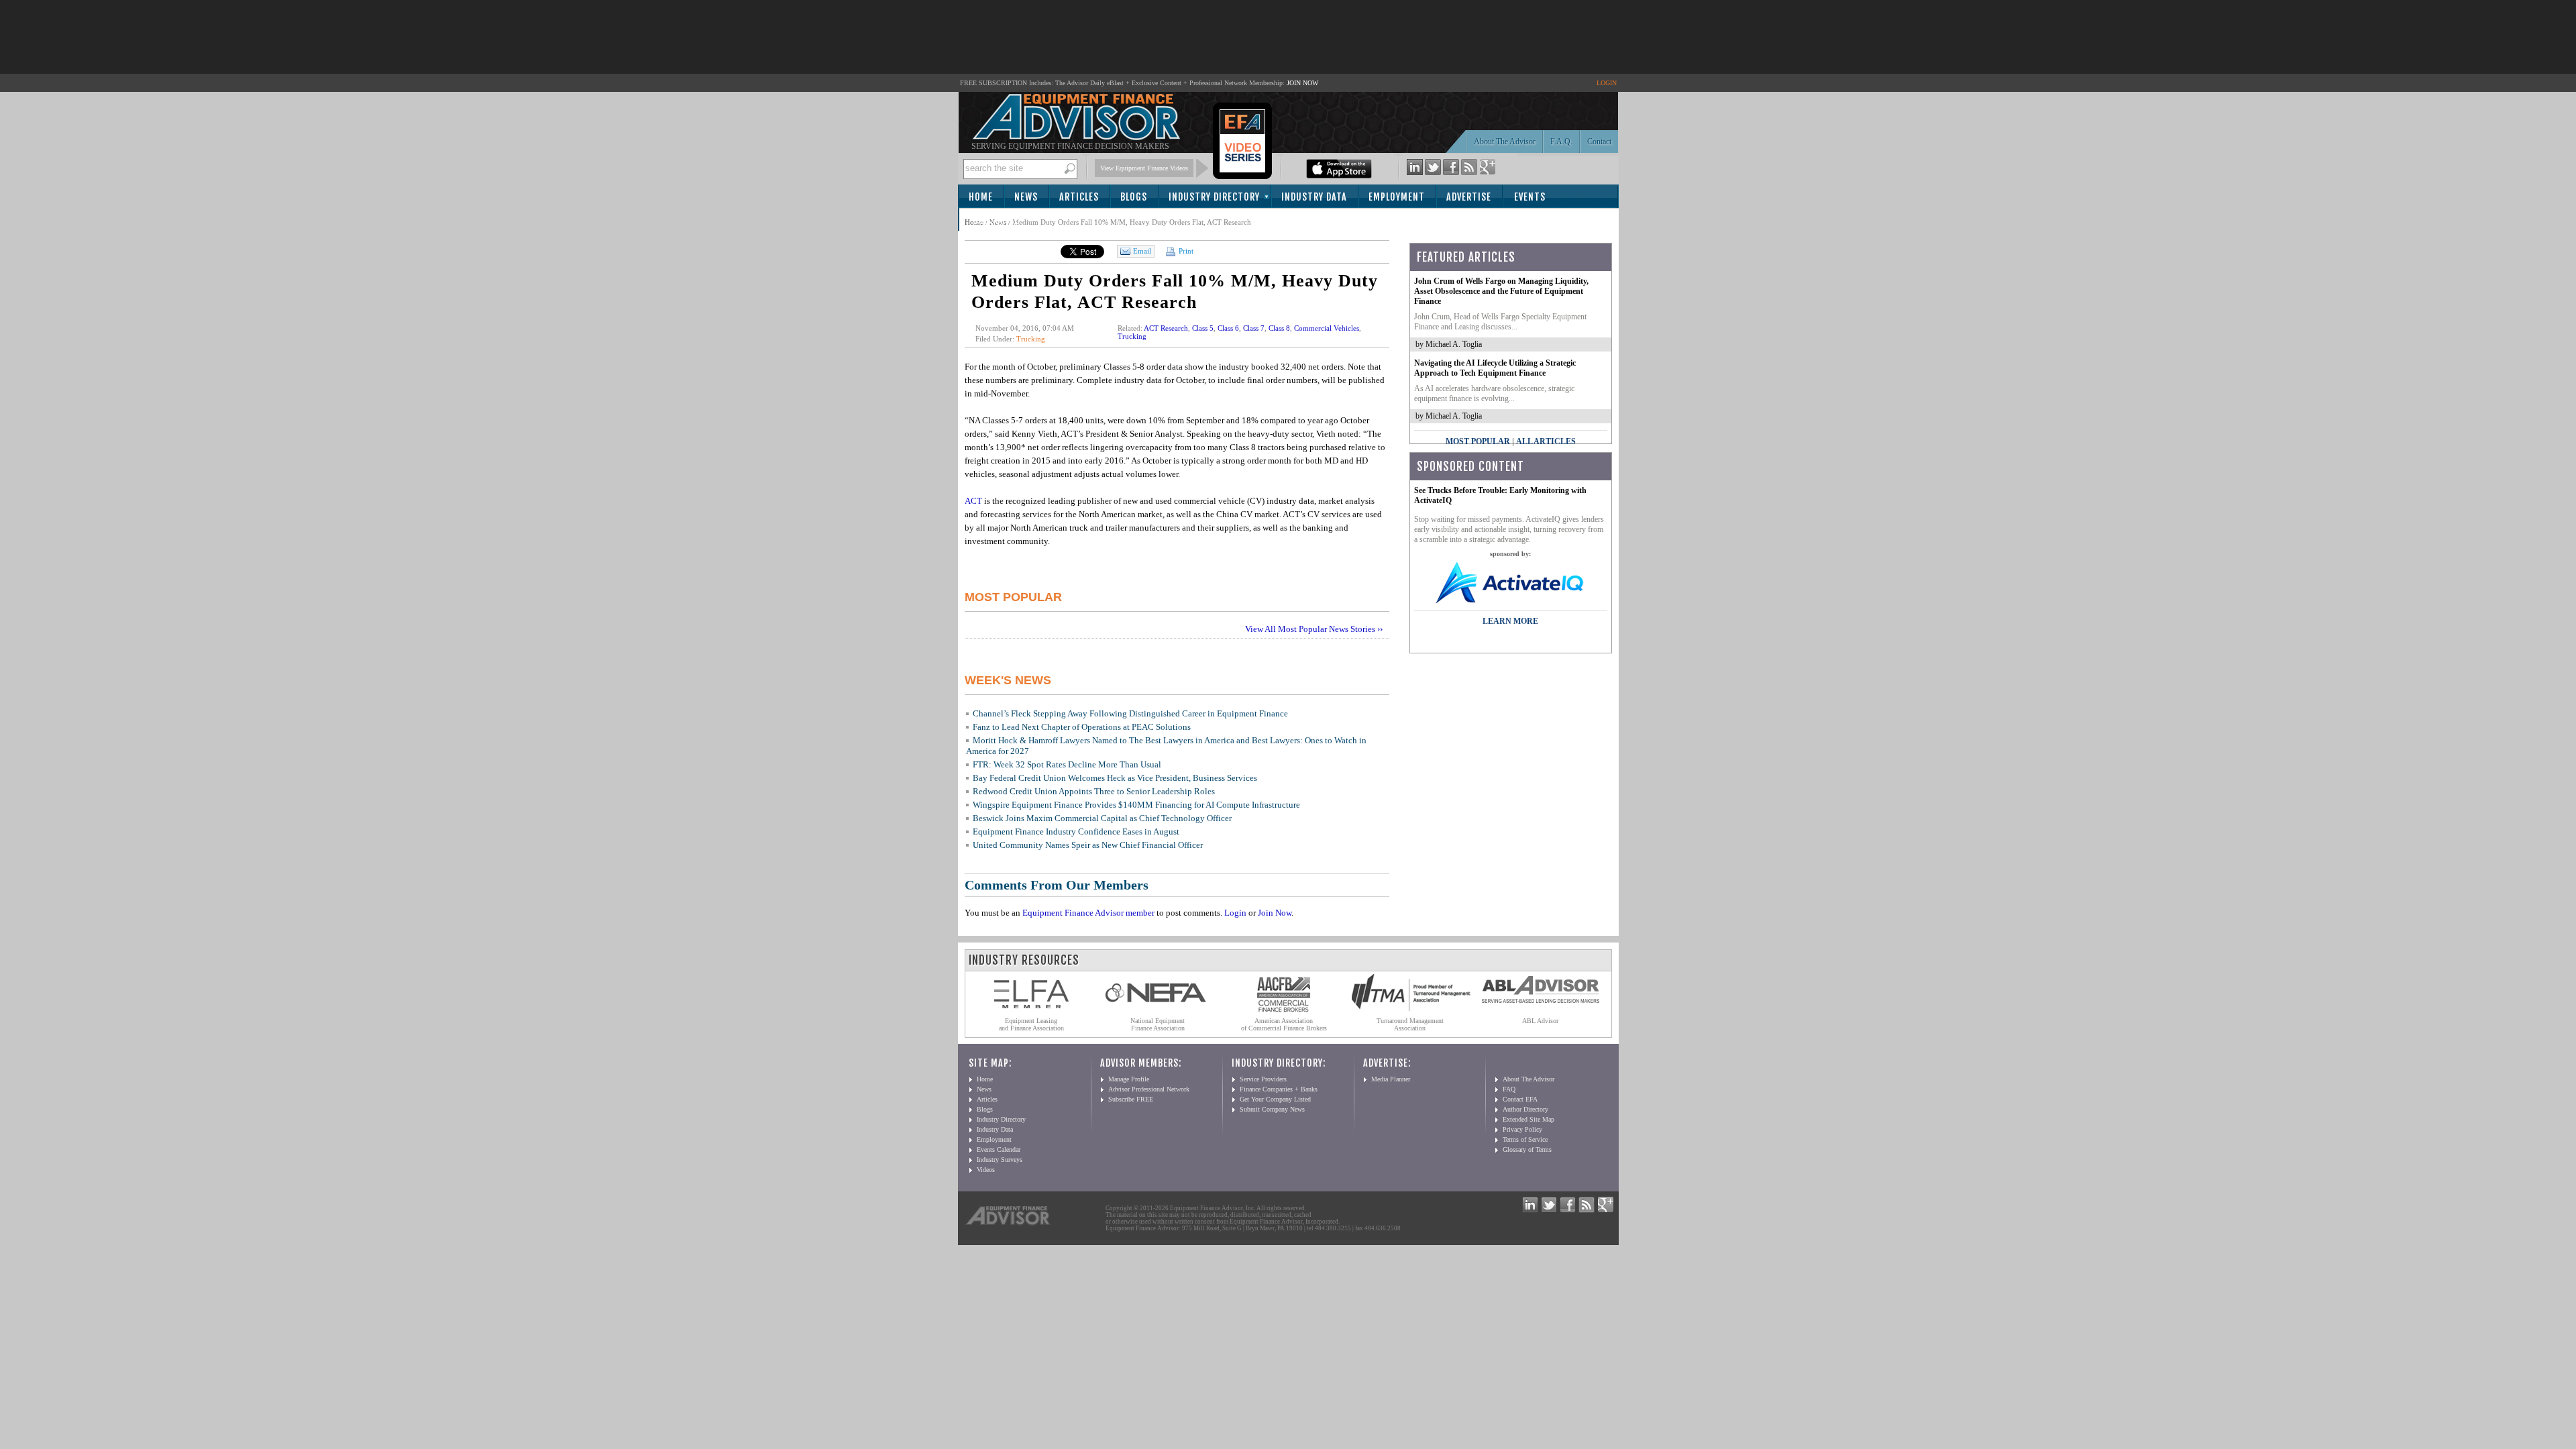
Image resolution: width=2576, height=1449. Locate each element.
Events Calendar (999, 1149)
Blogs (1134, 197)
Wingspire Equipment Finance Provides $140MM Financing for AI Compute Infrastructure (1136, 805)
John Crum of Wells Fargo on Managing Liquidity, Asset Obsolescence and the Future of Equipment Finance (1501, 291)
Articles (1079, 197)
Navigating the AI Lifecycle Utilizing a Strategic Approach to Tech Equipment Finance (1495, 368)
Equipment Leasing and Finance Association (1031, 1024)
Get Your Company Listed (1275, 1099)
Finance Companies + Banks (1279, 1089)
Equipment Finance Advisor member (1088, 913)
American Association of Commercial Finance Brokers (1284, 1024)
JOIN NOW (1302, 83)
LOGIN (1607, 83)
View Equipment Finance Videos (1144, 168)
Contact (1599, 142)
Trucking (1031, 339)
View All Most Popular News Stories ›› (1314, 629)
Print (1185, 251)
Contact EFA (1520, 1099)
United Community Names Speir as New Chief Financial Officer (1088, 845)
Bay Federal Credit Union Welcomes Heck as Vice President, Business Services (1115, 778)
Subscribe (996, 220)
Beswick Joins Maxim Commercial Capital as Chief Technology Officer (1102, 818)
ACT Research (1166, 328)
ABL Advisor (1540, 1021)
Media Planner (1391, 1079)
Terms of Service (1525, 1139)
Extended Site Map (1528, 1119)
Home (981, 197)
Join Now (1275, 913)
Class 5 (1203, 328)
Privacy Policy (1522, 1129)
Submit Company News (1272, 1109)
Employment (1397, 197)
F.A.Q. (1561, 142)
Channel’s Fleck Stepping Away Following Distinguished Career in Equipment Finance (1130, 713)
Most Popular (1478, 441)
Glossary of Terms (1527, 1149)
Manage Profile (1129, 1079)
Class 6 (1228, 328)
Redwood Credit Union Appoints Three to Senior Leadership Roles (1094, 791)
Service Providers (1263, 1079)
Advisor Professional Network (1149, 1089)
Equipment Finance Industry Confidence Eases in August (1076, 831)
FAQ (1509, 1089)
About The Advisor (1505, 142)
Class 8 (1279, 328)
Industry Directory (1214, 197)
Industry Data (1314, 197)
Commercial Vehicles (1327, 328)
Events (1530, 197)
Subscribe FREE (1131, 1099)
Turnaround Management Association (1410, 1024)
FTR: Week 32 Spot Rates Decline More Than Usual (1067, 764)
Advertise (1469, 197)
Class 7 (1254, 328)
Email (1142, 251)
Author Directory (1525, 1109)
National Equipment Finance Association (1158, 1024)
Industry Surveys (1000, 1160)
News (1026, 197)
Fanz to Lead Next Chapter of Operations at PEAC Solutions (1082, 727)
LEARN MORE (1510, 621)
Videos (986, 1170)
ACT (973, 501)
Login (1235, 913)
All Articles (1546, 441)
